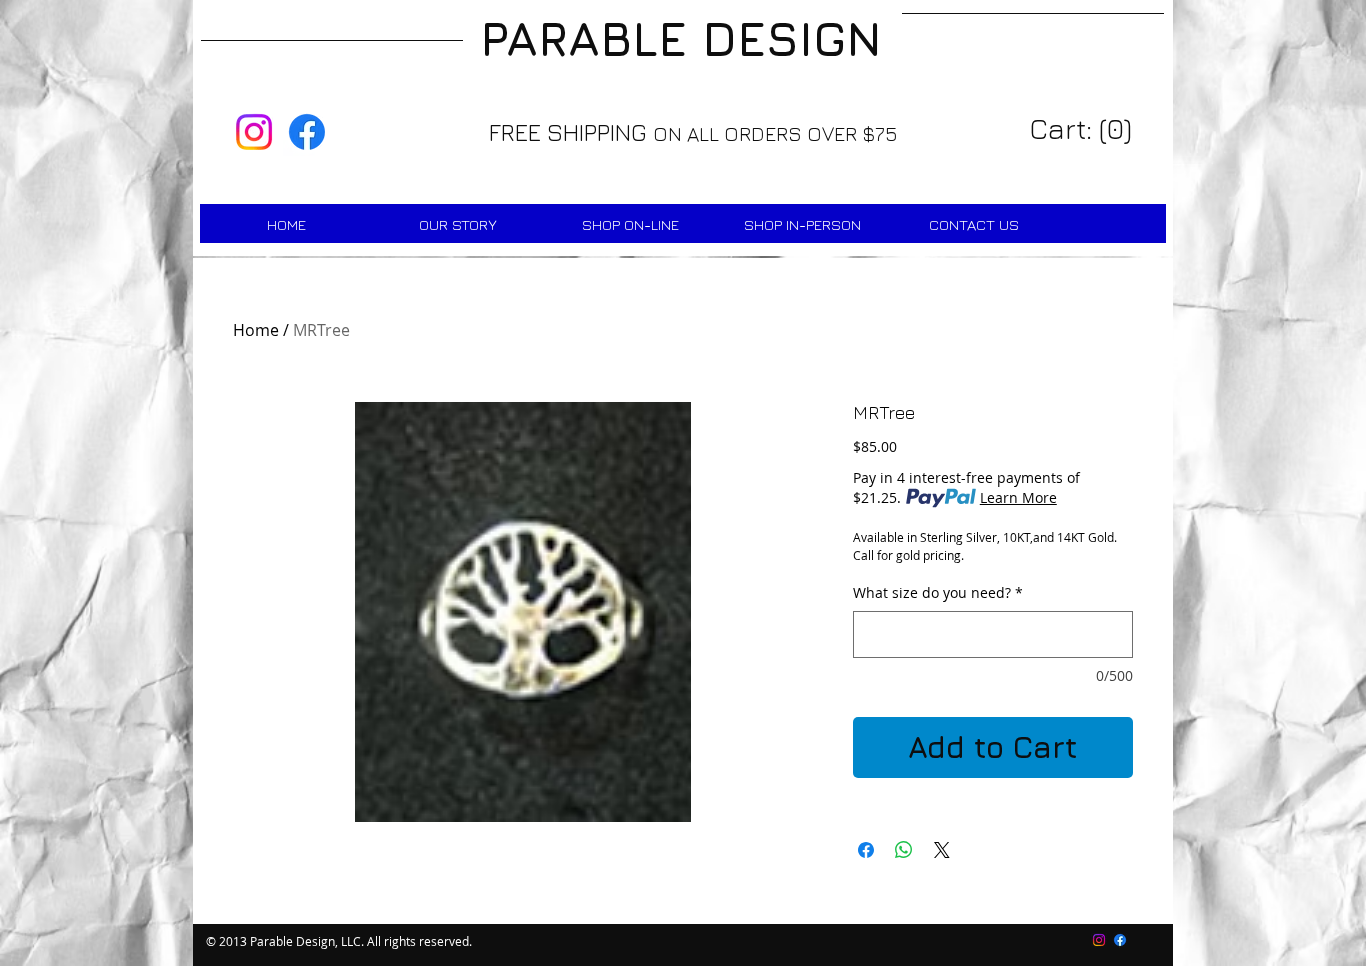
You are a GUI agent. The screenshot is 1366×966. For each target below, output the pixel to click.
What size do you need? (938, 593)
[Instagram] (254, 132)
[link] (1083, 129)
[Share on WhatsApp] (904, 850)
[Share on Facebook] (866, 850)
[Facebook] (307, 132)
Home (256, 330)
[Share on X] (942, 850)
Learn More (1018, 497)
